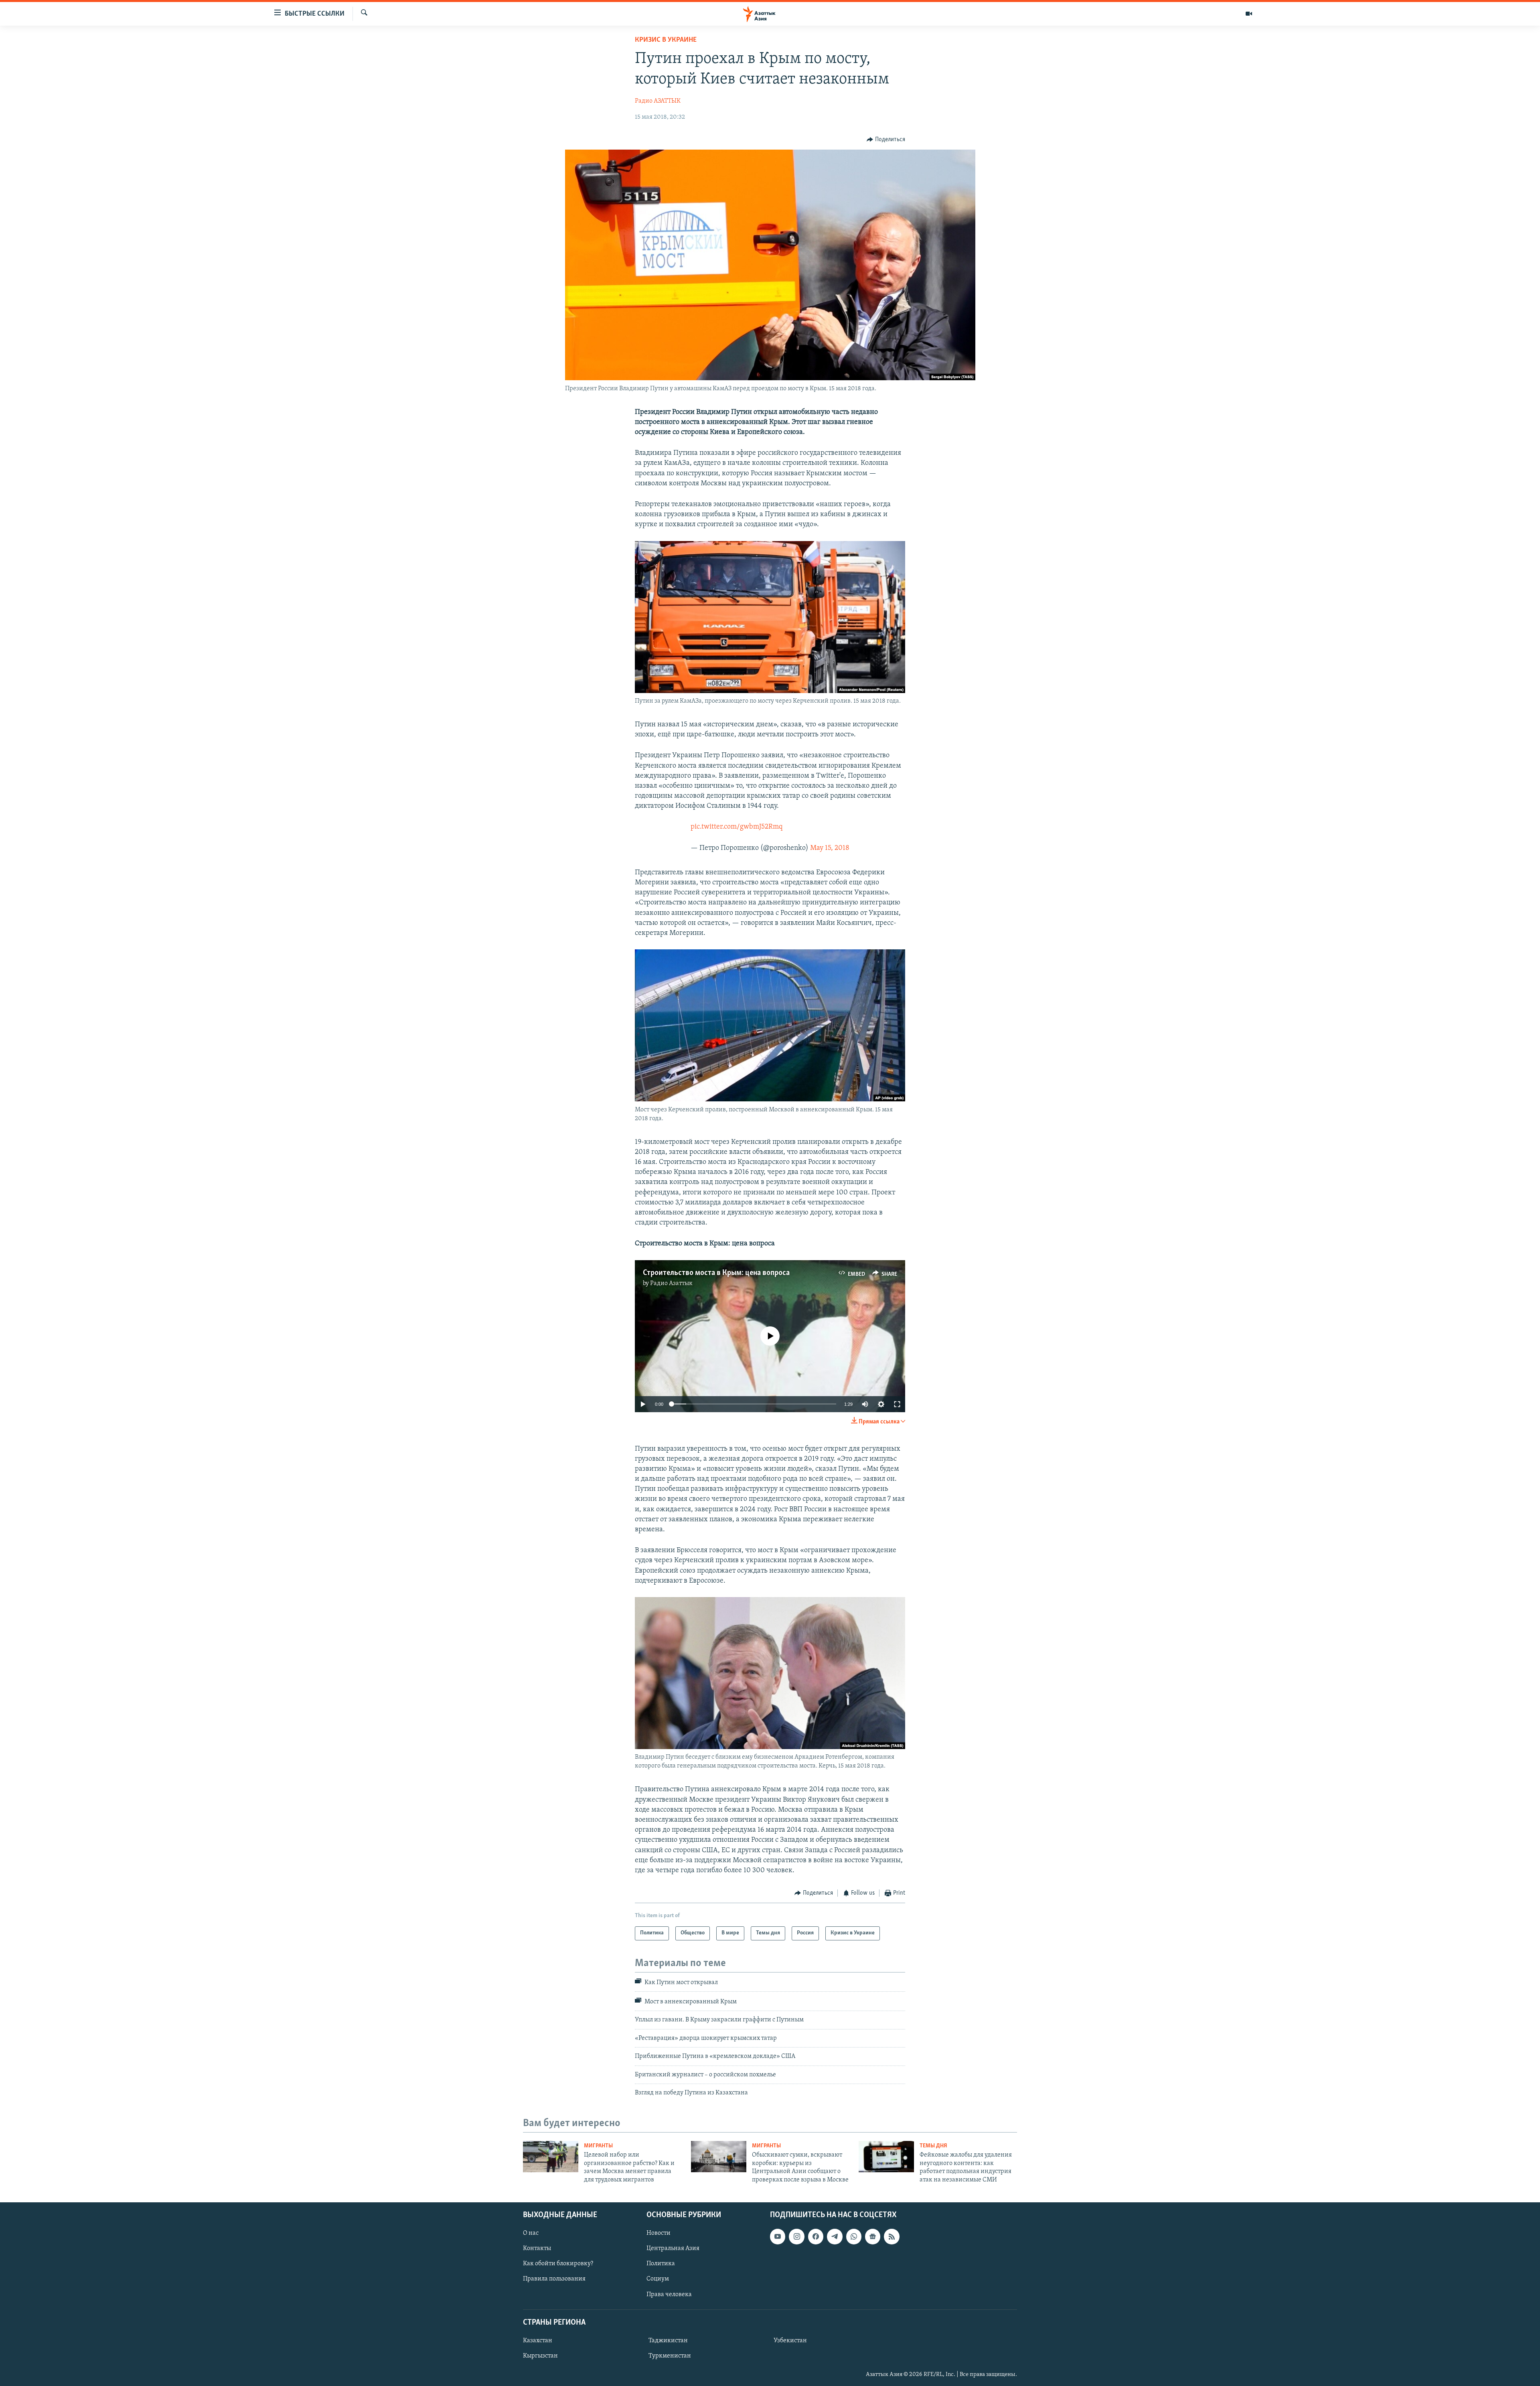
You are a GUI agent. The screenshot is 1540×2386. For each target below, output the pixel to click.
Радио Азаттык (671, 1283)
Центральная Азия (673, 2248)
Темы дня (933, 2146)
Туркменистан (670, 2356)
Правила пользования (554, 2279)
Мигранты (598, 2146)
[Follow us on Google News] (873, 2236)
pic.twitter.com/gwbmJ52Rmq (737, 827)
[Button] (886, 140)
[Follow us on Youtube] (778, 2236)
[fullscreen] (897, 1404)
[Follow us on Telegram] (835, 2236)
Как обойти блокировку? (558, 2264)
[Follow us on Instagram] (796, 2236)
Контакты (537, 2248)
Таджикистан (668, 2341)
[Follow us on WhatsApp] (854, 2236)
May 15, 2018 (830, 848)
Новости (659, 2233)
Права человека (669, 2294)
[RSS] (892, 2236)
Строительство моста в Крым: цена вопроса (716, 1273)
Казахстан (538, 2341)
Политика (661, 2264)
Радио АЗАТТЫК (658, 101)
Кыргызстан (540, 2356)
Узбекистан (790, 2341)
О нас (531, 2233)
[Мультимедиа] (1249, 14)
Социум (658, 2279)
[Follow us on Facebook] (816, 2236)
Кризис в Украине (666, 40)
